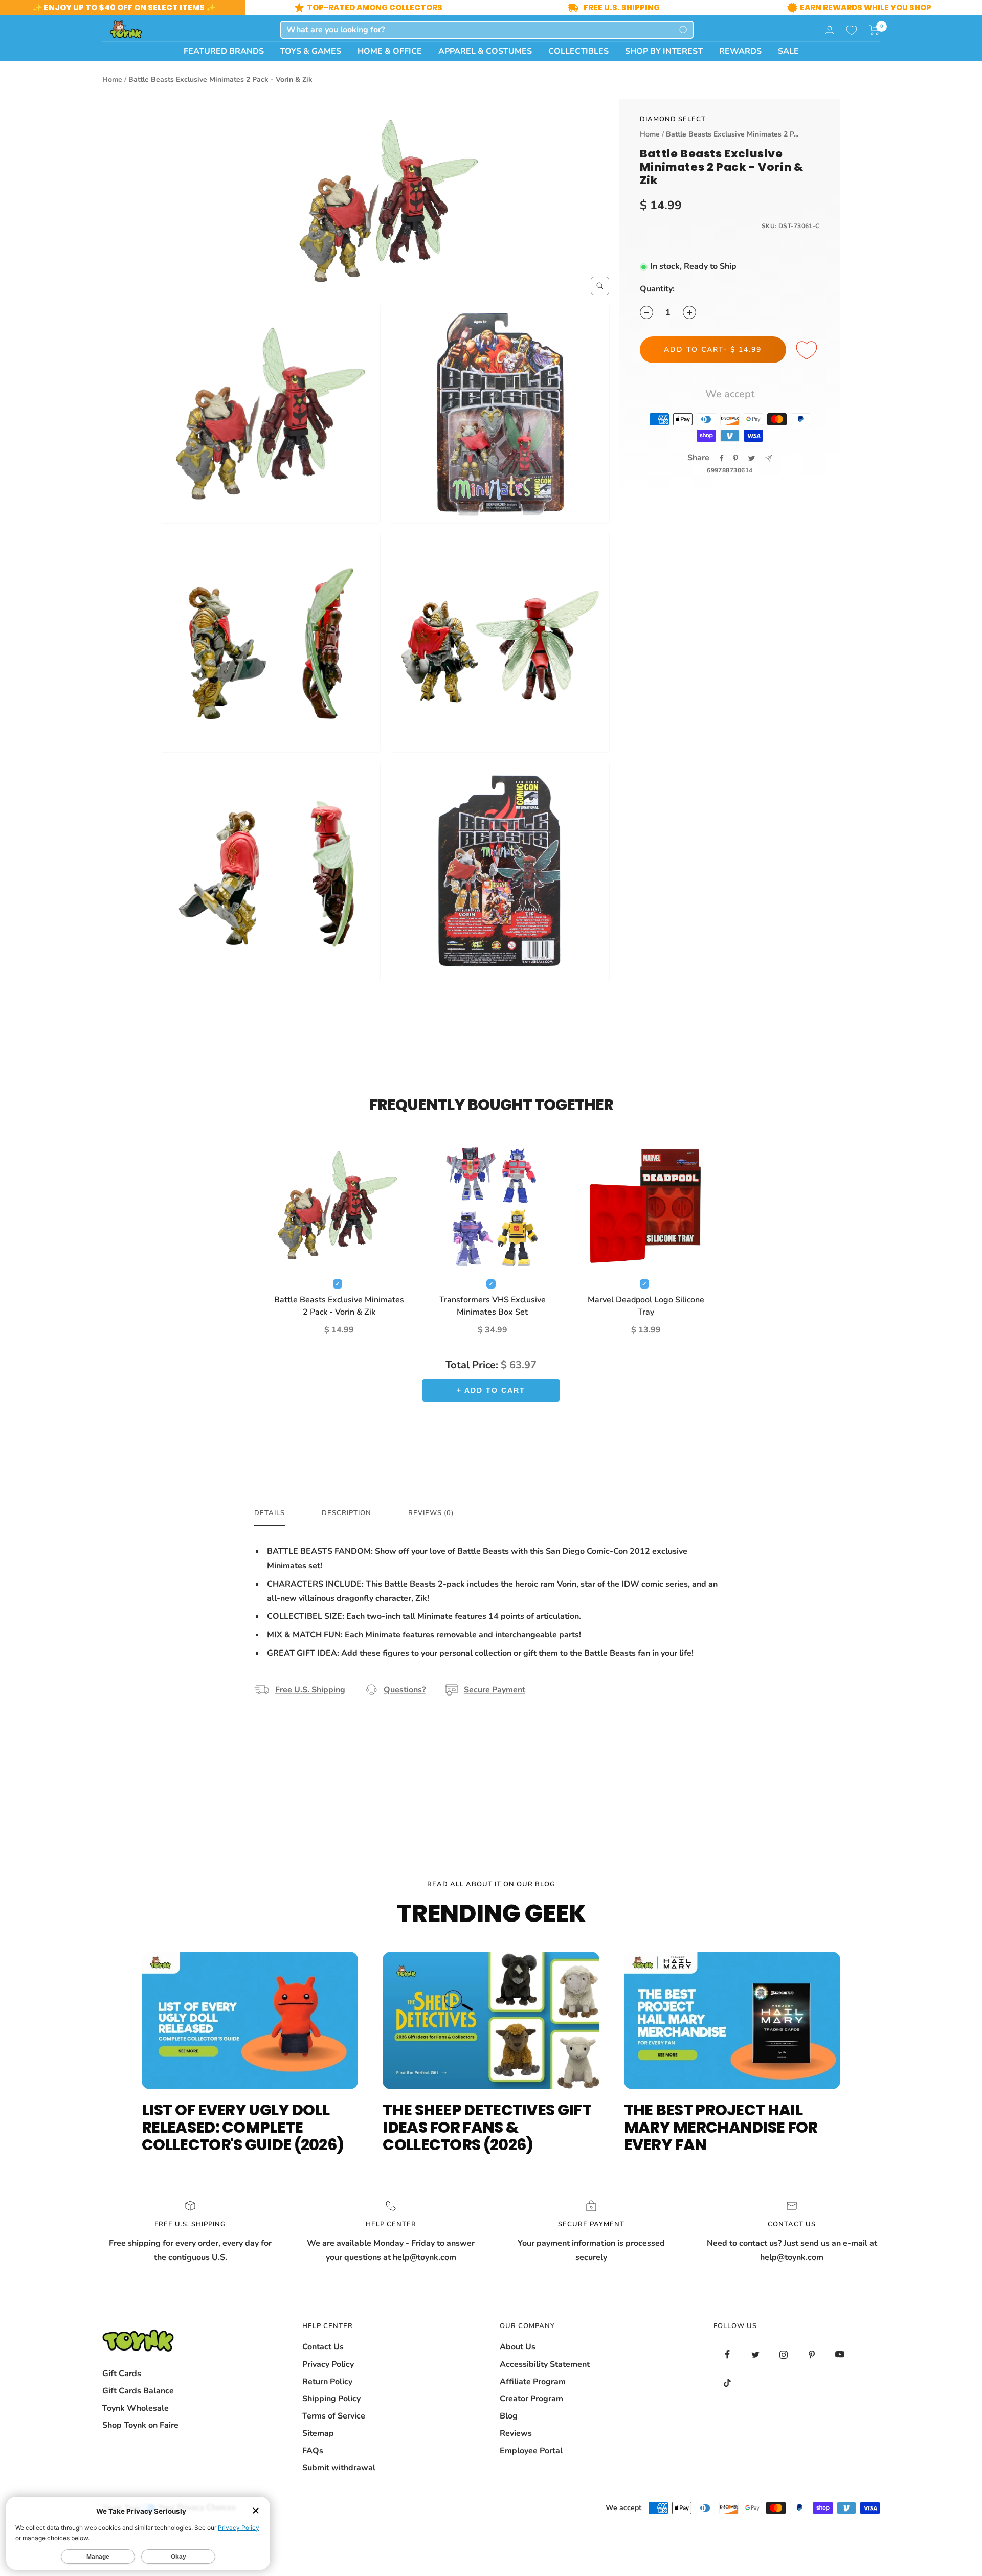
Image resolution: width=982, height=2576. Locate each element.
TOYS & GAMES (311, 51)
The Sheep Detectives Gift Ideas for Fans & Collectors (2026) (487, 2127)
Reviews (516, 2433)
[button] (874, 30)
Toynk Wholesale (136, 2408)
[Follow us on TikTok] (728, 2382)
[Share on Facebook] (722, 458)
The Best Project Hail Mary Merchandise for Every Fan (721, 2127)
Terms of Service (334, 2416)
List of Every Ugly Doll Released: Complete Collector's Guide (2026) (243, 2127)
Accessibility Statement (545, 2364)
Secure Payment (495, 1690)
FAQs (313, 2451)
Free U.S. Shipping (310, 1690)
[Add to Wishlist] (808, 351)
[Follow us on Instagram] (784, 2354)
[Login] (830, 30)
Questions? (405, 1690)
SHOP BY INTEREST (664, 51)
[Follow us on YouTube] (840, 2354)
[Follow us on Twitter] (756, 2354)
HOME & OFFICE (390, 51)
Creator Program (531, 2399)
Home (112, 80)
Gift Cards (122, 2374)
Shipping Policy (331, 2399)
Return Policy (327, 2382)
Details (270, 1513)
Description (347, 1513)
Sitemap (318, 2433)
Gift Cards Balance (138, 2391)
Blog (509, 2416)
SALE (788, 51)
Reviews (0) (431, 1513)
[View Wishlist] (852, 30)
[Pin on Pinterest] (735, 458)
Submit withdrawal (339, 2468)
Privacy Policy (328, 2364)
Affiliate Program (533, 2382)
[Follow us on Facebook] (728, 2354)
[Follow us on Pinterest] (812, 2354)
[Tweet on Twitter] (752, 458)
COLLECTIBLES (578, 51)
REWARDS (740, 51)
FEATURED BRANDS (224, 51)
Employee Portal (531, 2451)
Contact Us (323, 2347)
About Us (518, 2347)
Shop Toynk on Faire (140, 2425)
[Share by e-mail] (768, 458)
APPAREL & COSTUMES (485, 51)
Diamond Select (673, 119)
